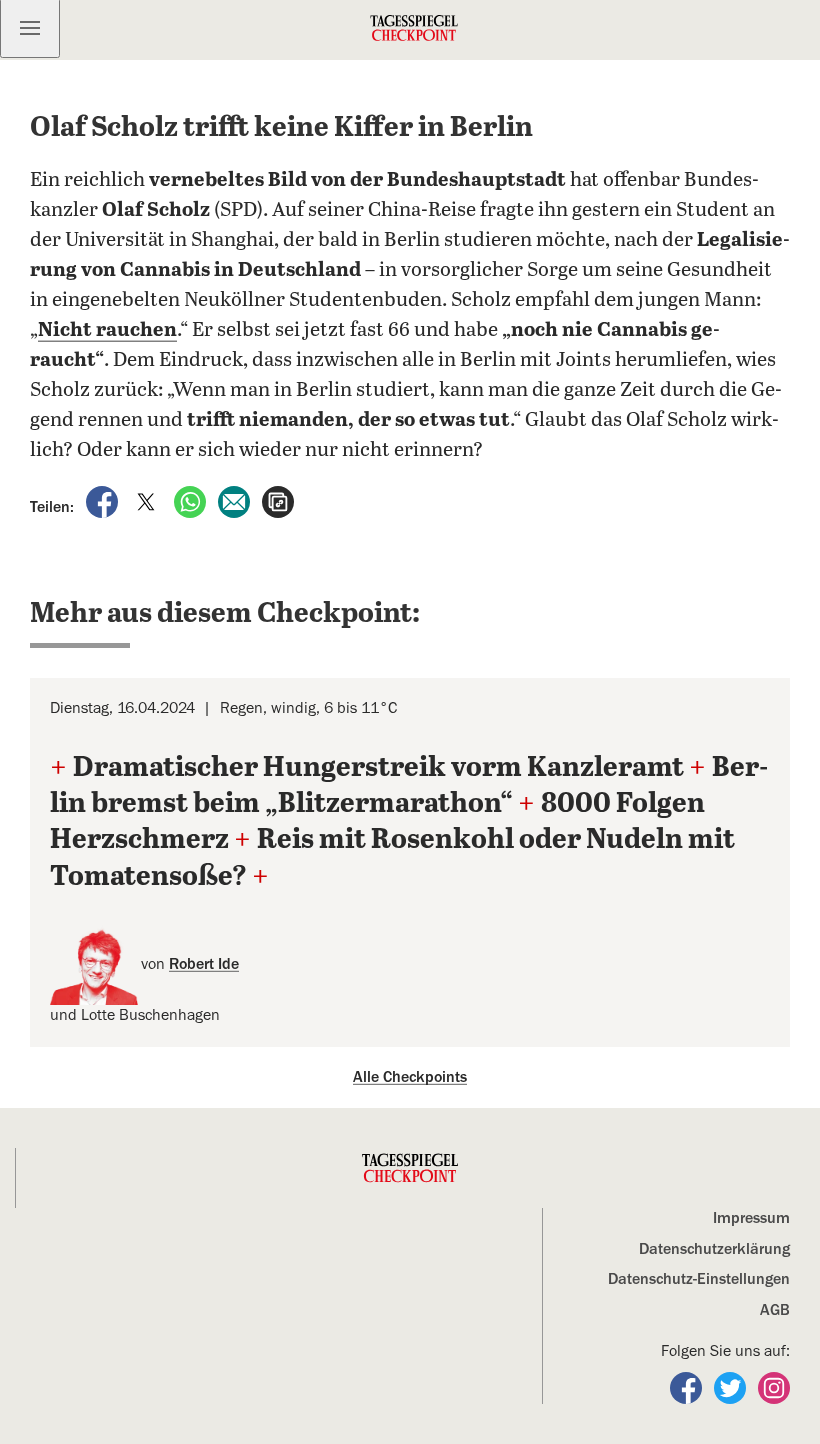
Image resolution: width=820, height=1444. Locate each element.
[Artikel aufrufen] (278, 501)
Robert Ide (204, 964)
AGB (775, 1310)
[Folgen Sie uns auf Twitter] (732, 1387)
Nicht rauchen (107, 330)
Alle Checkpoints (410, 1077)
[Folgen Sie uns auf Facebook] (688, 1387)
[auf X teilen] (148, 501)
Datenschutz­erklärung (714, 1249)
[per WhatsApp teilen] (192, 501)
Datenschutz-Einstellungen (699, 1279)
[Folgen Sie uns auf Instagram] (774, 1387)
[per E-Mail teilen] (236, 501)
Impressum (751, 1218)
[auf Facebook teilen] (104, 501)
